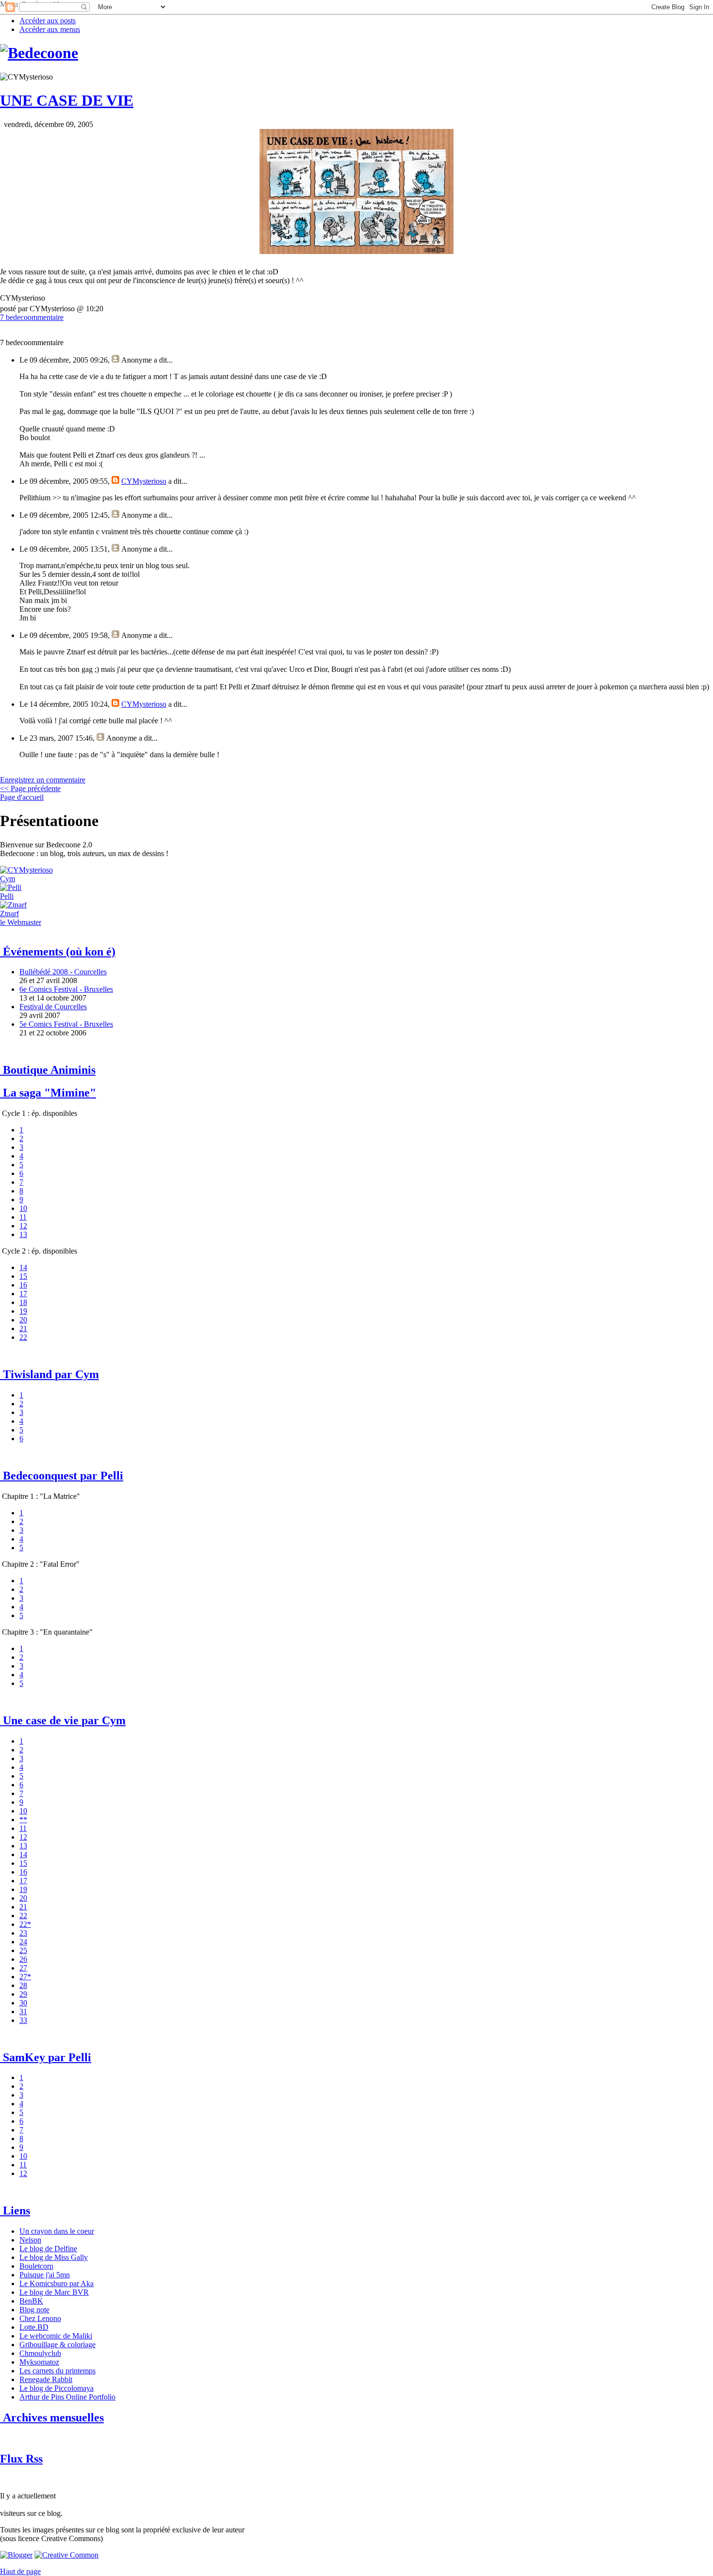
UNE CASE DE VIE (67, 100)
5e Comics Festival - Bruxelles (66, 1024)
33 (23, 2020)
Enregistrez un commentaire (43, 780)
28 (23, 1985)
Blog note (34, 2310)
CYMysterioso (144, 481)
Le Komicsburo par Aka (57, 2283)
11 (23, 1217)
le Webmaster (21, 922)
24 (23, 1942)
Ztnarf (9, 914)
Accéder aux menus (50, 29)
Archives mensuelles (52, 2417)
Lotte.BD (34, 2327)
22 (23, 1337)
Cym (8, 879)
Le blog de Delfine (48, 2249)
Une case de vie (63, 1720)
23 (23, 1933)
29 (23, 1994)
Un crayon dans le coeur (57, 2231)
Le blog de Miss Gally (54, 2257)
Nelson (30, 2240)
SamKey (46, 2057)
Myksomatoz (39, 2362)
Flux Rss (21, 2459)
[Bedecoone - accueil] (39, 53)
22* (25, 1924)
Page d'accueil (22, 797)
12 (23, 1226)
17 (23, 1294)
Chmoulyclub (40, 2353)
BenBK (31, 2301)
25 (23, 1950)
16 (23, 1285)
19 (23, 1311)
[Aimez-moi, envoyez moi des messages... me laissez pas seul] (13, 905)
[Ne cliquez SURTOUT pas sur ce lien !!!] (11, 887)
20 (23, 1320)
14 (23, 1267)
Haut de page (20, 2571)
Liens (15, 2210)
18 (23, 1302)
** (23, 1820)
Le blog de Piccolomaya (57, 2388)
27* (25, 1977)
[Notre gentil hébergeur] (16, 2555)
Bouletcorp (36, 2266)
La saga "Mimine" (48, 1093)
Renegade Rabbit (46, 2379)
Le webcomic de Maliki (56, 2336)
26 (23, 1959)
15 (23, 1276)
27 (23, 1968)
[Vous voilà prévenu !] (66, 2555)
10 (23, 1208)
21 (23, 1328)
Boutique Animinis (48, 1070)
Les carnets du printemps (57, 2371)
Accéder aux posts (48, 21)
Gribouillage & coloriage (57, 2345)
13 (23, 1234)
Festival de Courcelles (53, 1007)
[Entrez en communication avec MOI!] (26, 870)
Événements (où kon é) (58, 952)
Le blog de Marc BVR (54, 2292)
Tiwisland (49, 1374)
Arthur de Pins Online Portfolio (67, 2397)
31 (23, 2012)
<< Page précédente (30, 788)
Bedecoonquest (62, 1476)
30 (23, 2003)
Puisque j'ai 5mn (45, 2275)
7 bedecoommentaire (32, 317)
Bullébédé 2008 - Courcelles (63, 972)
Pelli (7, 896)
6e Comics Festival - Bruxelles (66, 989)
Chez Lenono (40, 2318)
